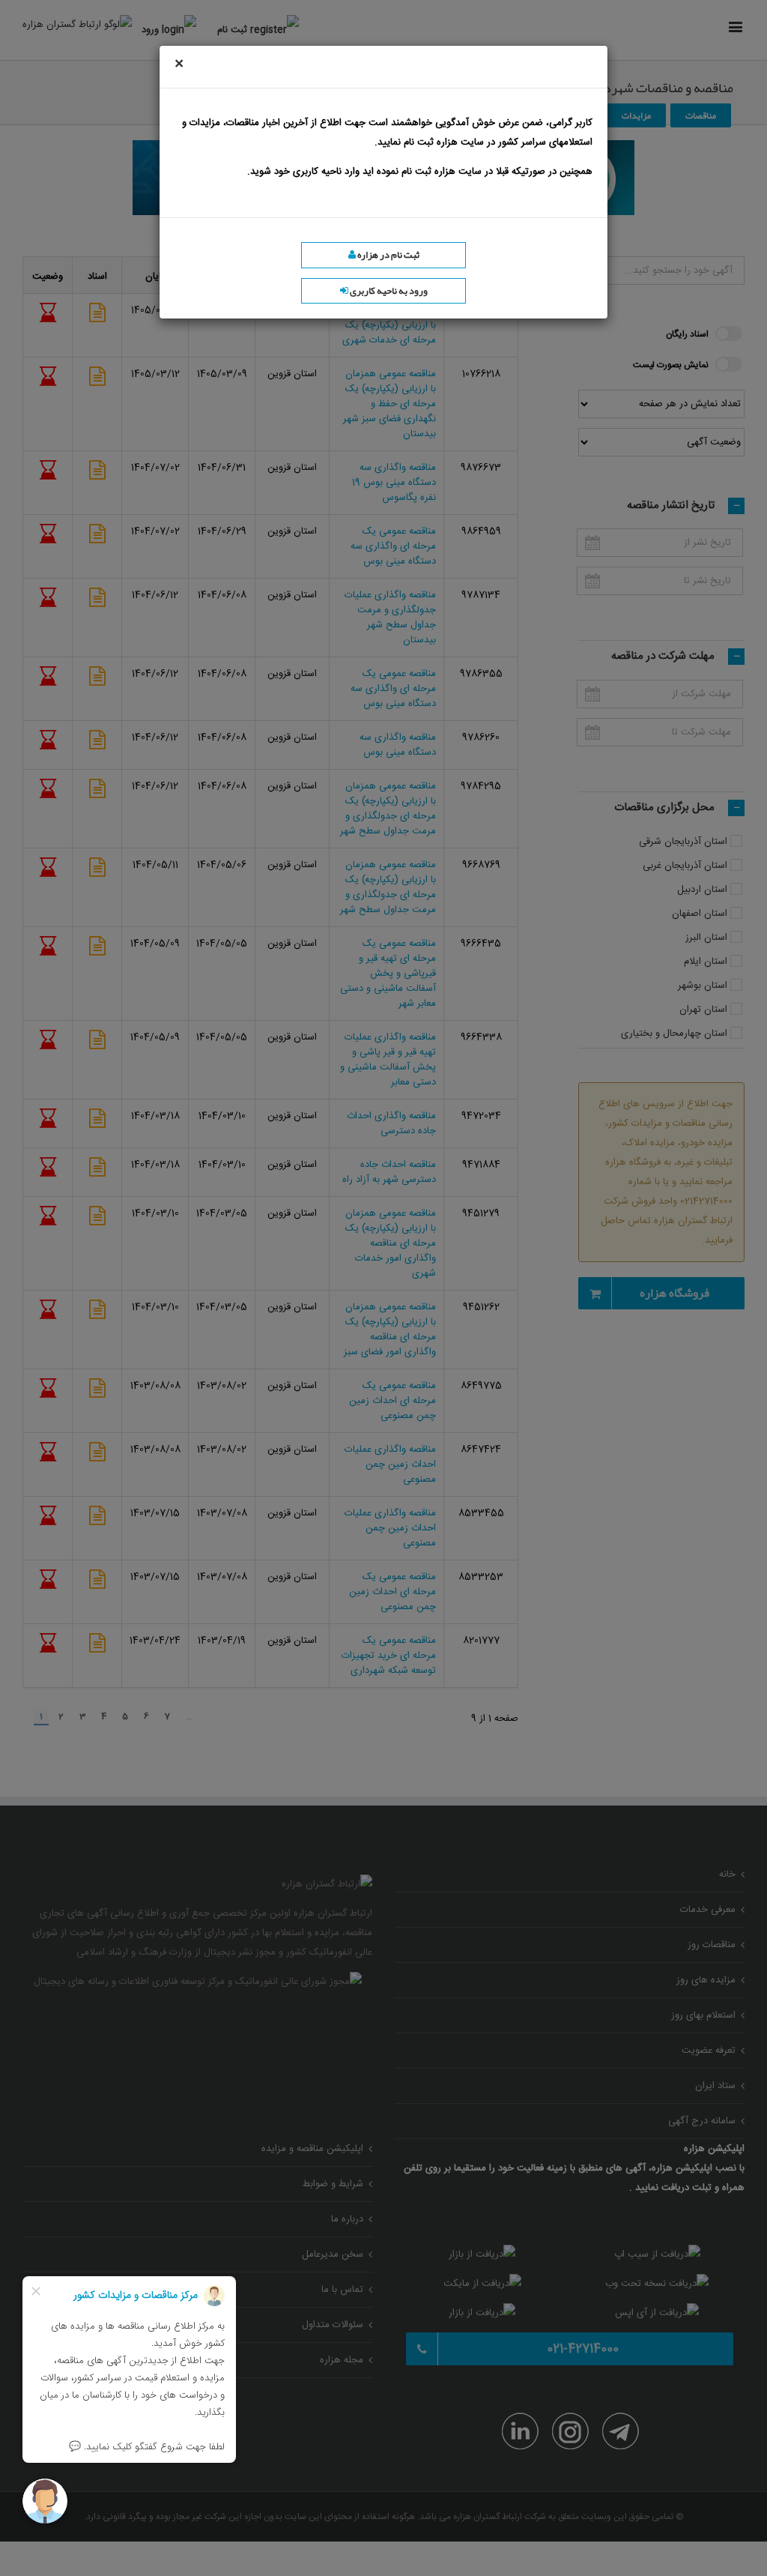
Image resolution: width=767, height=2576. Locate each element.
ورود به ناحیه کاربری (388, 291)
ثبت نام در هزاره (388, 255)
